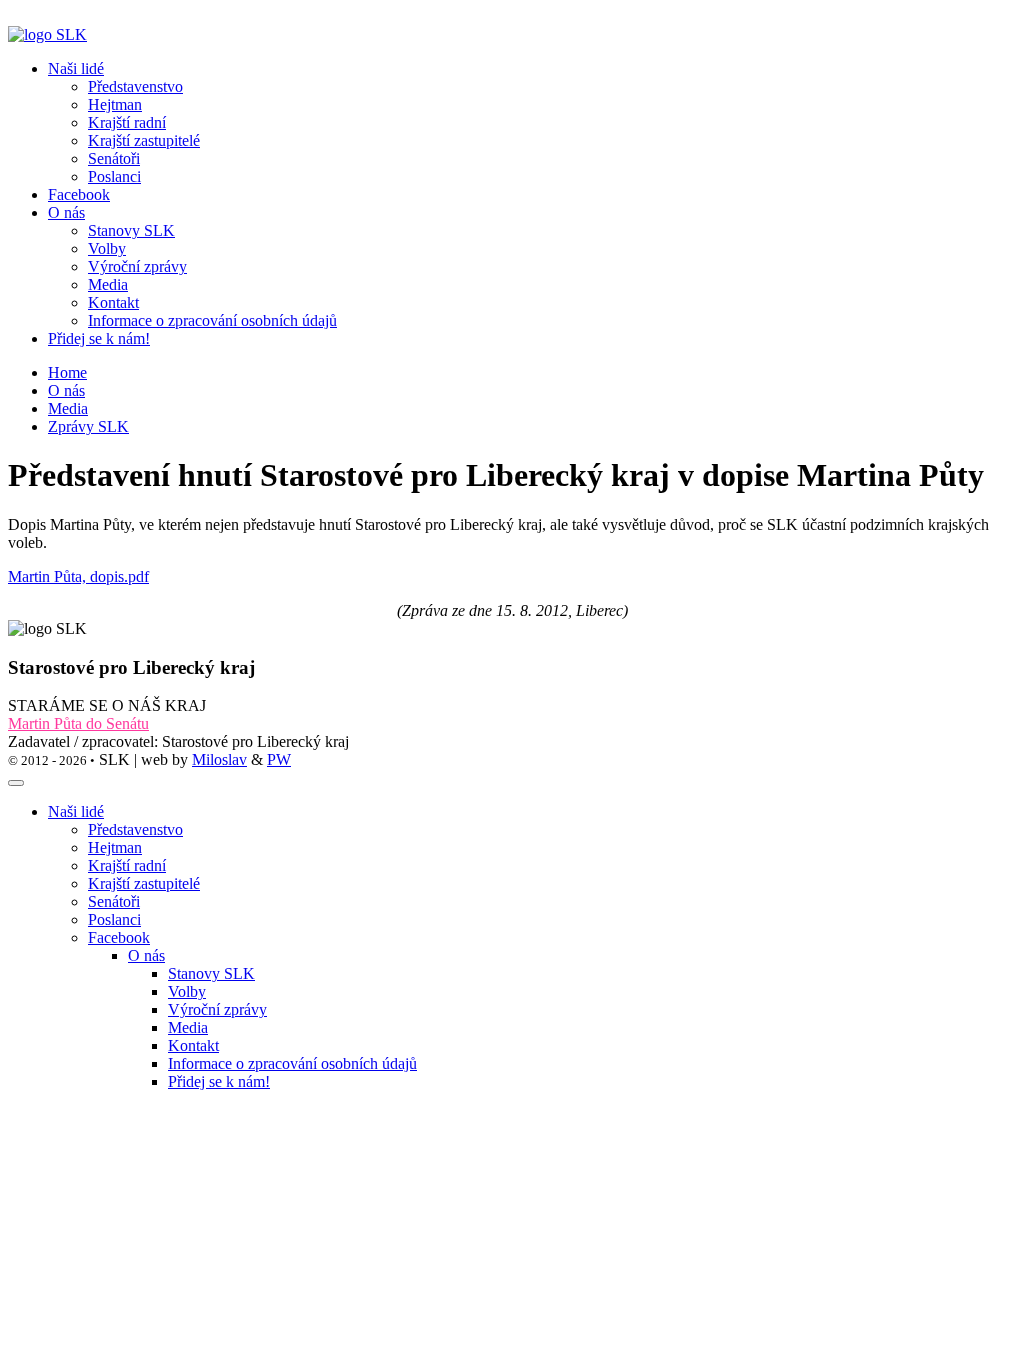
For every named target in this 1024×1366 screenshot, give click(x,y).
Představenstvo (135, 829)
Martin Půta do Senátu (78, 723)
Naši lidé (76, 811)
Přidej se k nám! (99, 338)
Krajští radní (127, 865)
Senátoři (114, 901)
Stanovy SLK (211, 973)
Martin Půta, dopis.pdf (78, 576)
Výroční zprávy (217, 1009)
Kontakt (193, 1045)
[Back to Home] (47, 34)
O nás (66, 390)
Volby (187, 991)
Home (67, 372)
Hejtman (115, 847)
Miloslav (219, 759)
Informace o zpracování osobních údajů (292, 1063)
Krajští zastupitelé (144, 883)
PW (279, 759)
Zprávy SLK (88, 426)
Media (68, 408)
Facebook (79, 194)
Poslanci (114, 919)
